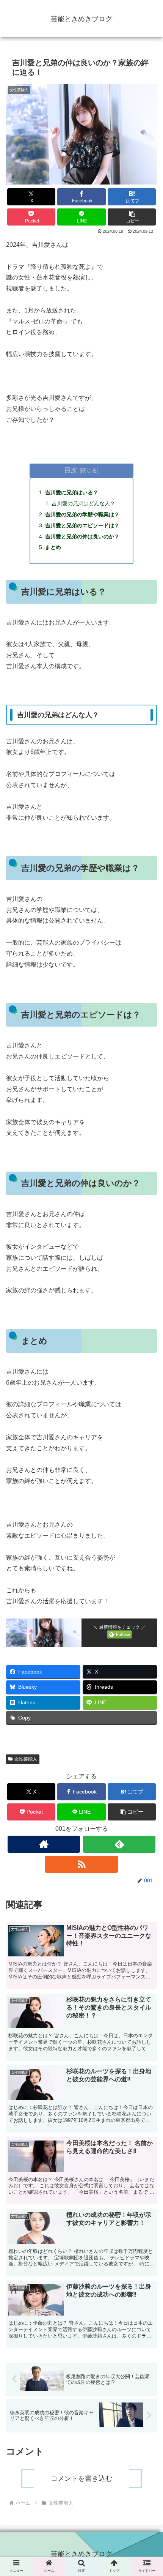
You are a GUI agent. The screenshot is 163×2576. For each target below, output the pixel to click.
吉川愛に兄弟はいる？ (72, 492)
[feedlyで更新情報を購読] (119, 1844)
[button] (132, 217)
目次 (71, 470)
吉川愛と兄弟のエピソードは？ (82, 525)
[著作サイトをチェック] (44, 1844)
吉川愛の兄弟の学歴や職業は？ (82, 514)
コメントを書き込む (81, 2478)
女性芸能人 (26, 1759)
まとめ (53, 547)
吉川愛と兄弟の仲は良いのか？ (82, 536)
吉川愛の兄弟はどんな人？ (83, 503)
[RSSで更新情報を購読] (81, 1864)
